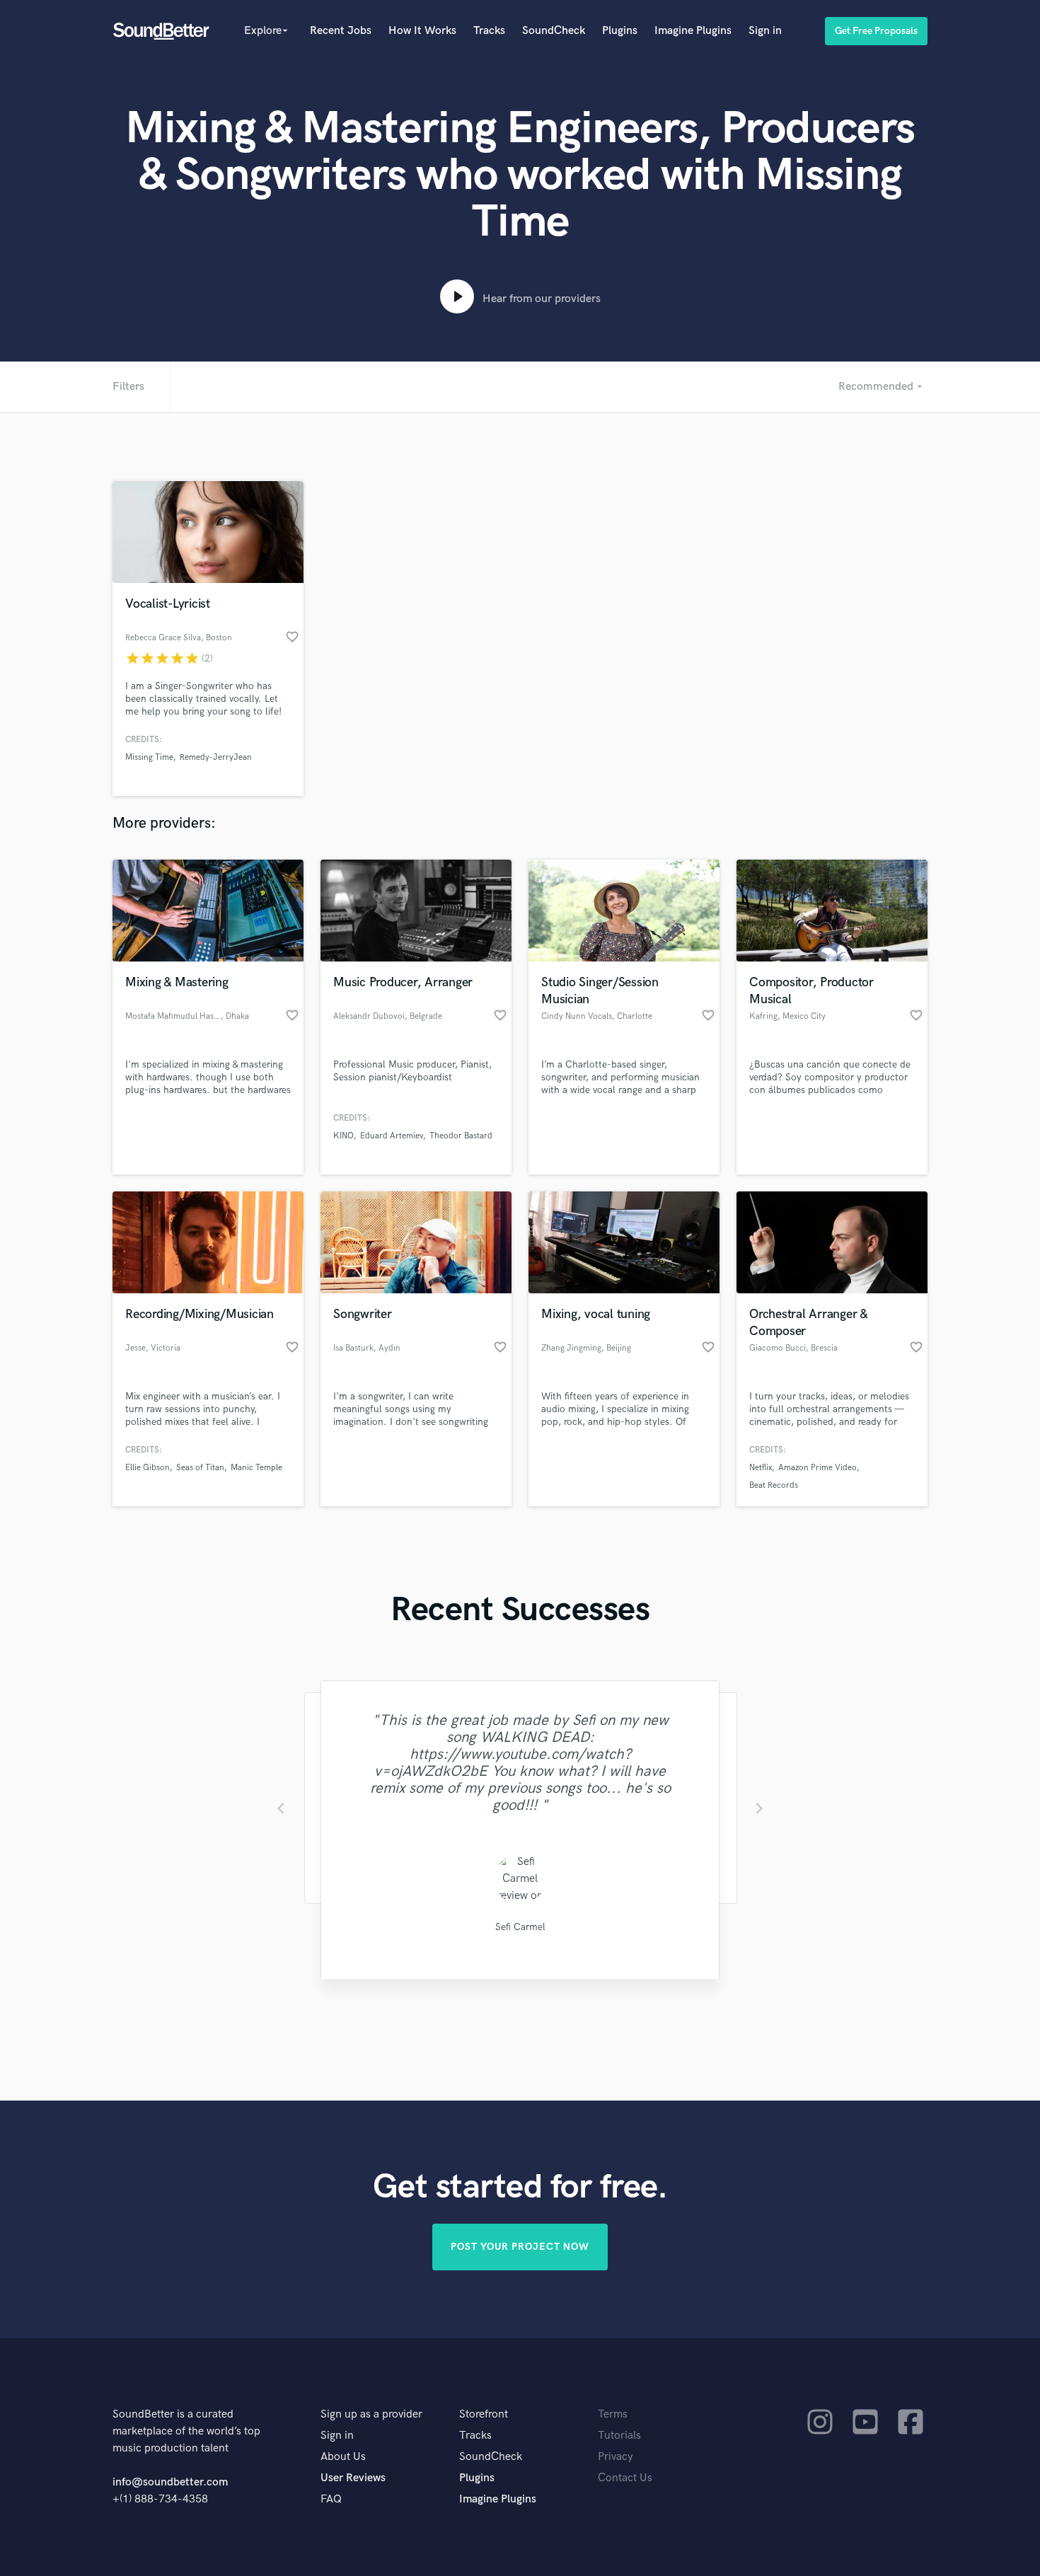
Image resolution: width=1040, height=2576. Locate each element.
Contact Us (625, 2478)
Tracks (489, 31)
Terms (613, 2414)
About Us (343, 2457)
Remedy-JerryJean (216, 757)
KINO (343, 1136)
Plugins (620, 31)
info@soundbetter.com (170, 2482)
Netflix (761, 1468)
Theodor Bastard (461, 1136)
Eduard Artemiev (392, 1136)
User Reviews (353, 2478)
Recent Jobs (341, 31)
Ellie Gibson (148, 1468)
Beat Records (774, 1485)
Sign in (765, 31)
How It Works (422, 31)
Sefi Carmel (520, 1927)
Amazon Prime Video (817, 1468)
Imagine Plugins (693, 31)
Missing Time (149, 757)
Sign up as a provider (371, 2414)
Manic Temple (256, 1468)
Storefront (484, 2414)
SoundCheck (554, 31)
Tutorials (619, 2436)
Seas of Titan (200, 1468)
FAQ (331, 2499)
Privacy (616, 2457)
